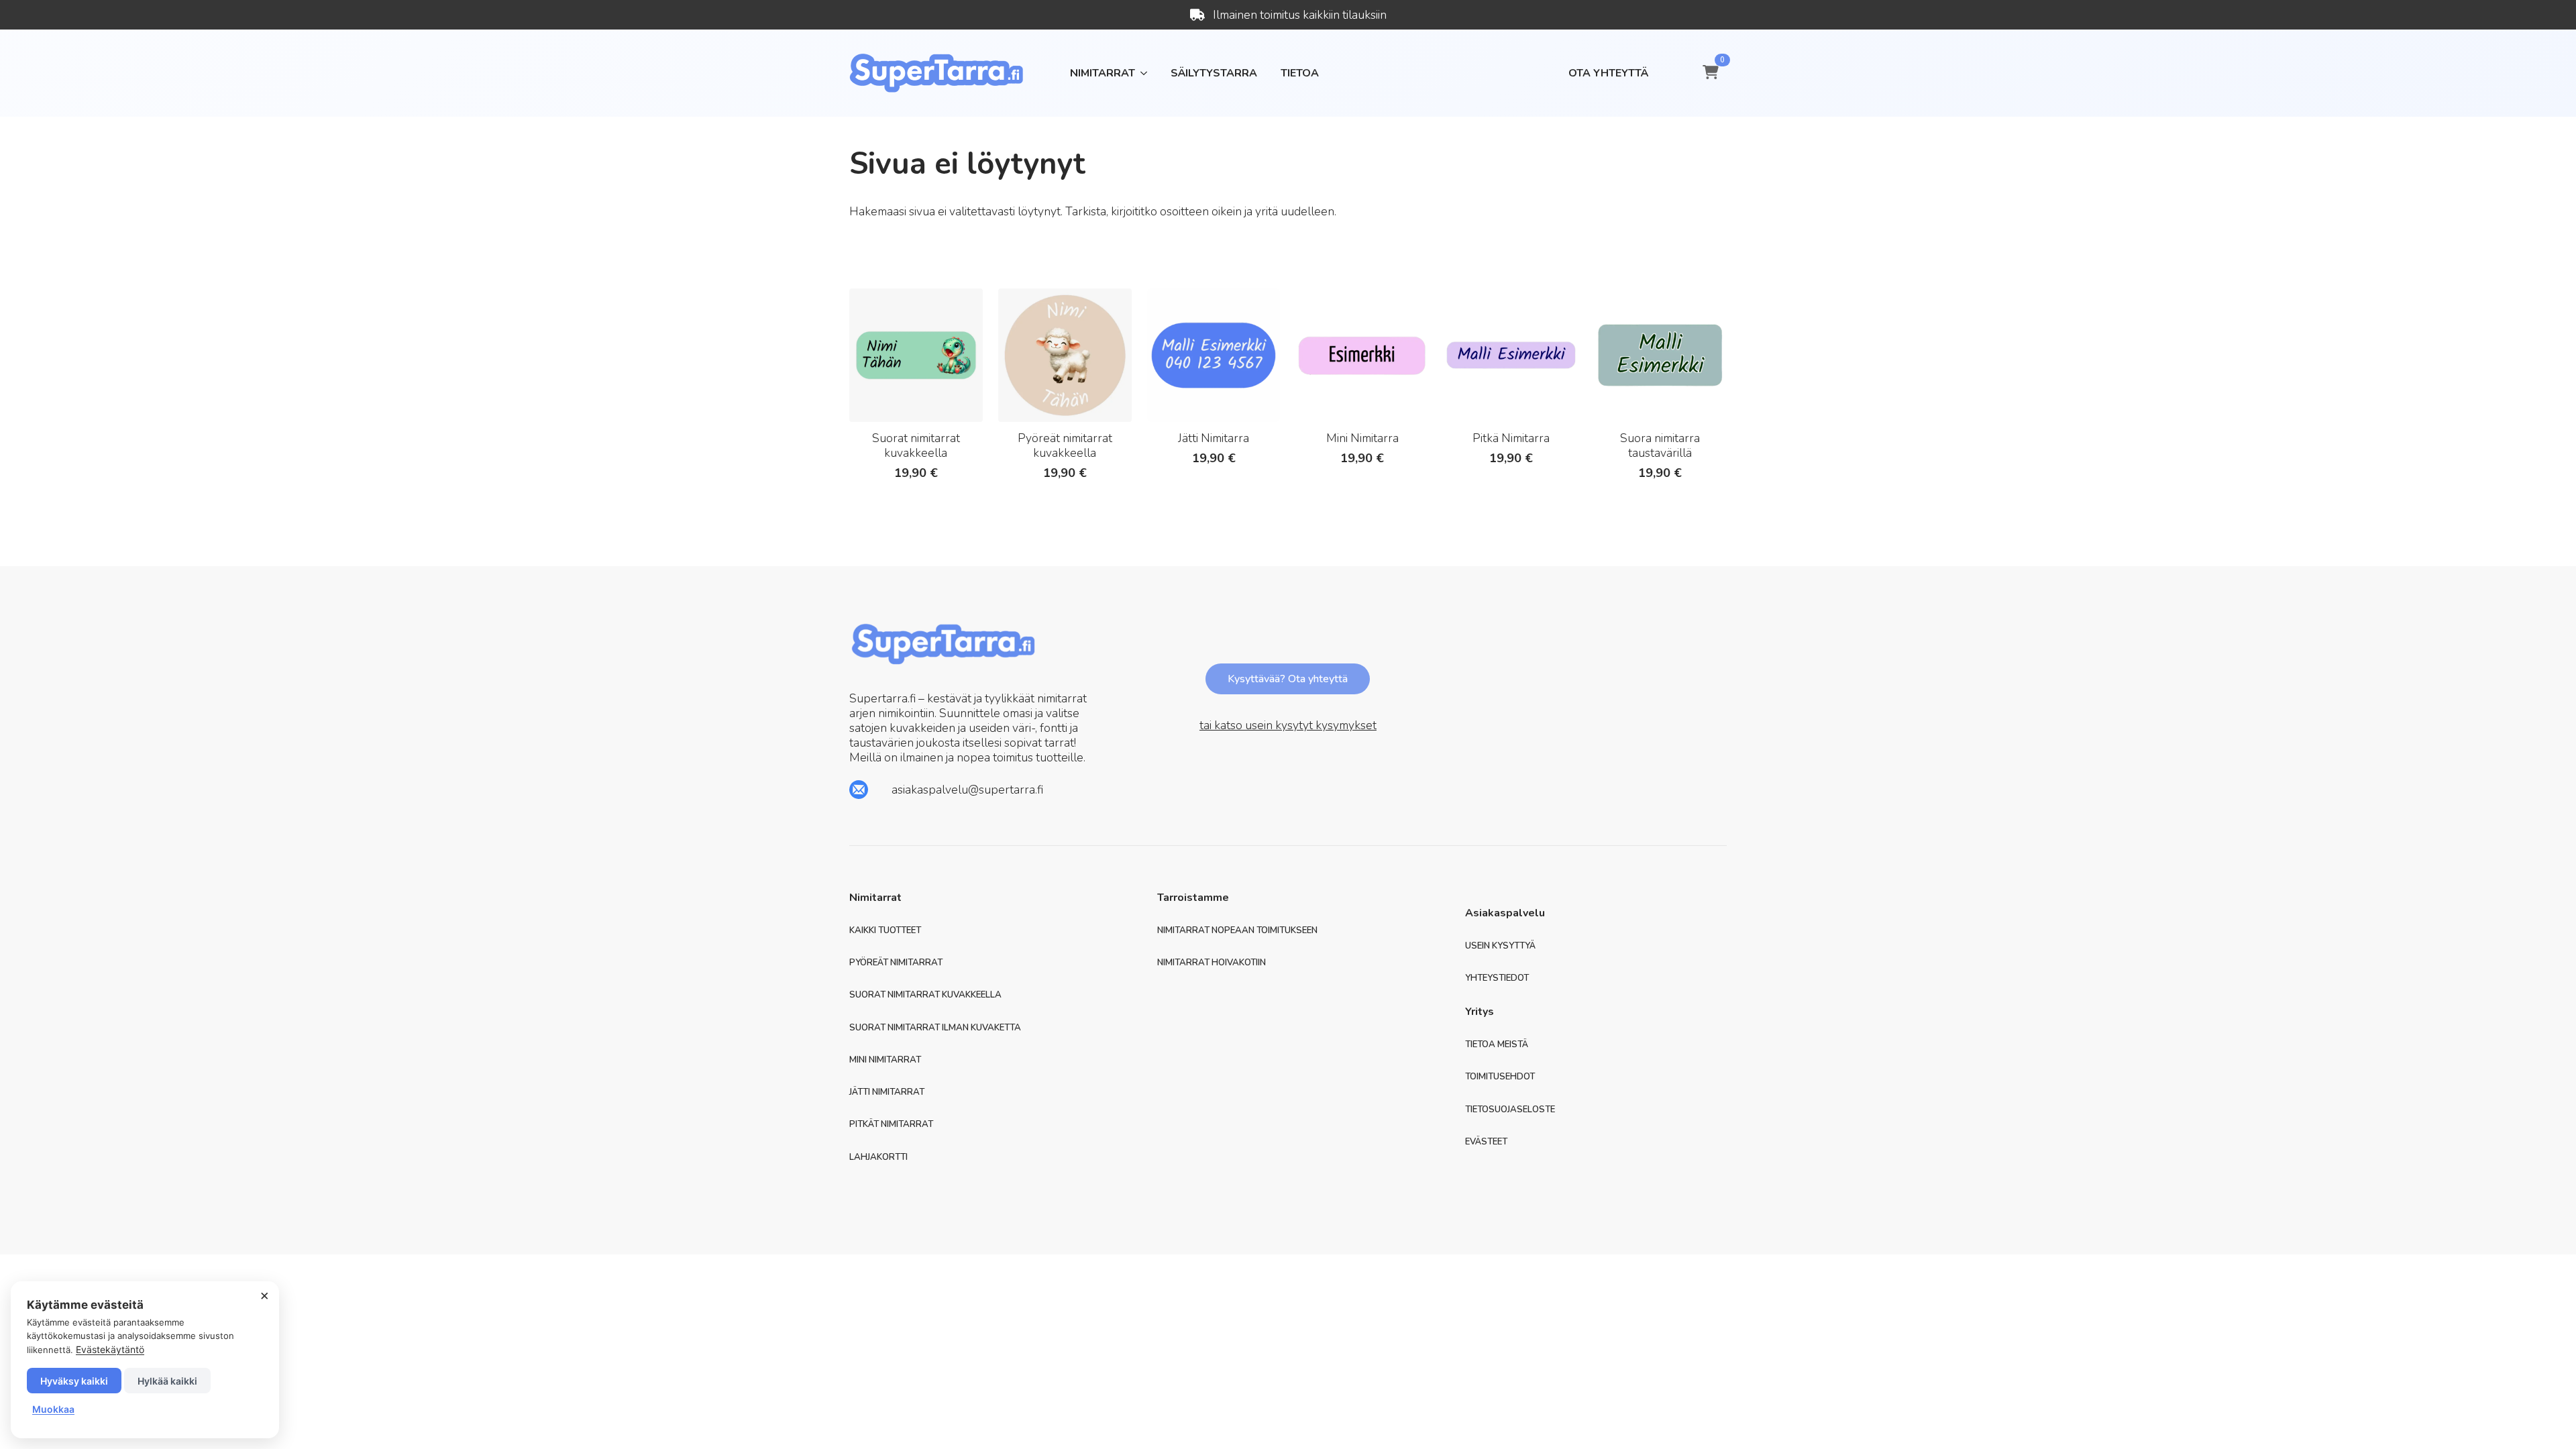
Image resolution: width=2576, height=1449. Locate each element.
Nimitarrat (1103, 73)
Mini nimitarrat (885, 1060)
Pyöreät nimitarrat (896, 963)
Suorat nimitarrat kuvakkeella (925, 995)
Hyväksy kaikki (74, 1381)
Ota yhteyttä (1608, 73)
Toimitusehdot (1500, 1077)
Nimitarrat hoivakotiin (1212, 963)
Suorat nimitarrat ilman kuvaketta (935, 1028)
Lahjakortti (878, 1158)
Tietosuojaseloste (1510, 1110)
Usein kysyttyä (1500, 946)
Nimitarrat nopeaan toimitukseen (1237, 931)
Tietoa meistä (1497, 1045)
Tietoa (1300, 73)
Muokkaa (53, 1409)
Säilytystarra (1214, 73)
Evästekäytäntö (110, 1349)
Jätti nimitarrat (887, 1092)
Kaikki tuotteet (885, 931)
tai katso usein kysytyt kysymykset (1288, 725)
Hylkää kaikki (167, 1381)
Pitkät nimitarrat (891, 1125)
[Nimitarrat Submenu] (1141, 73)
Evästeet (1486, 1142)
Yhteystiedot (1497, 978)
